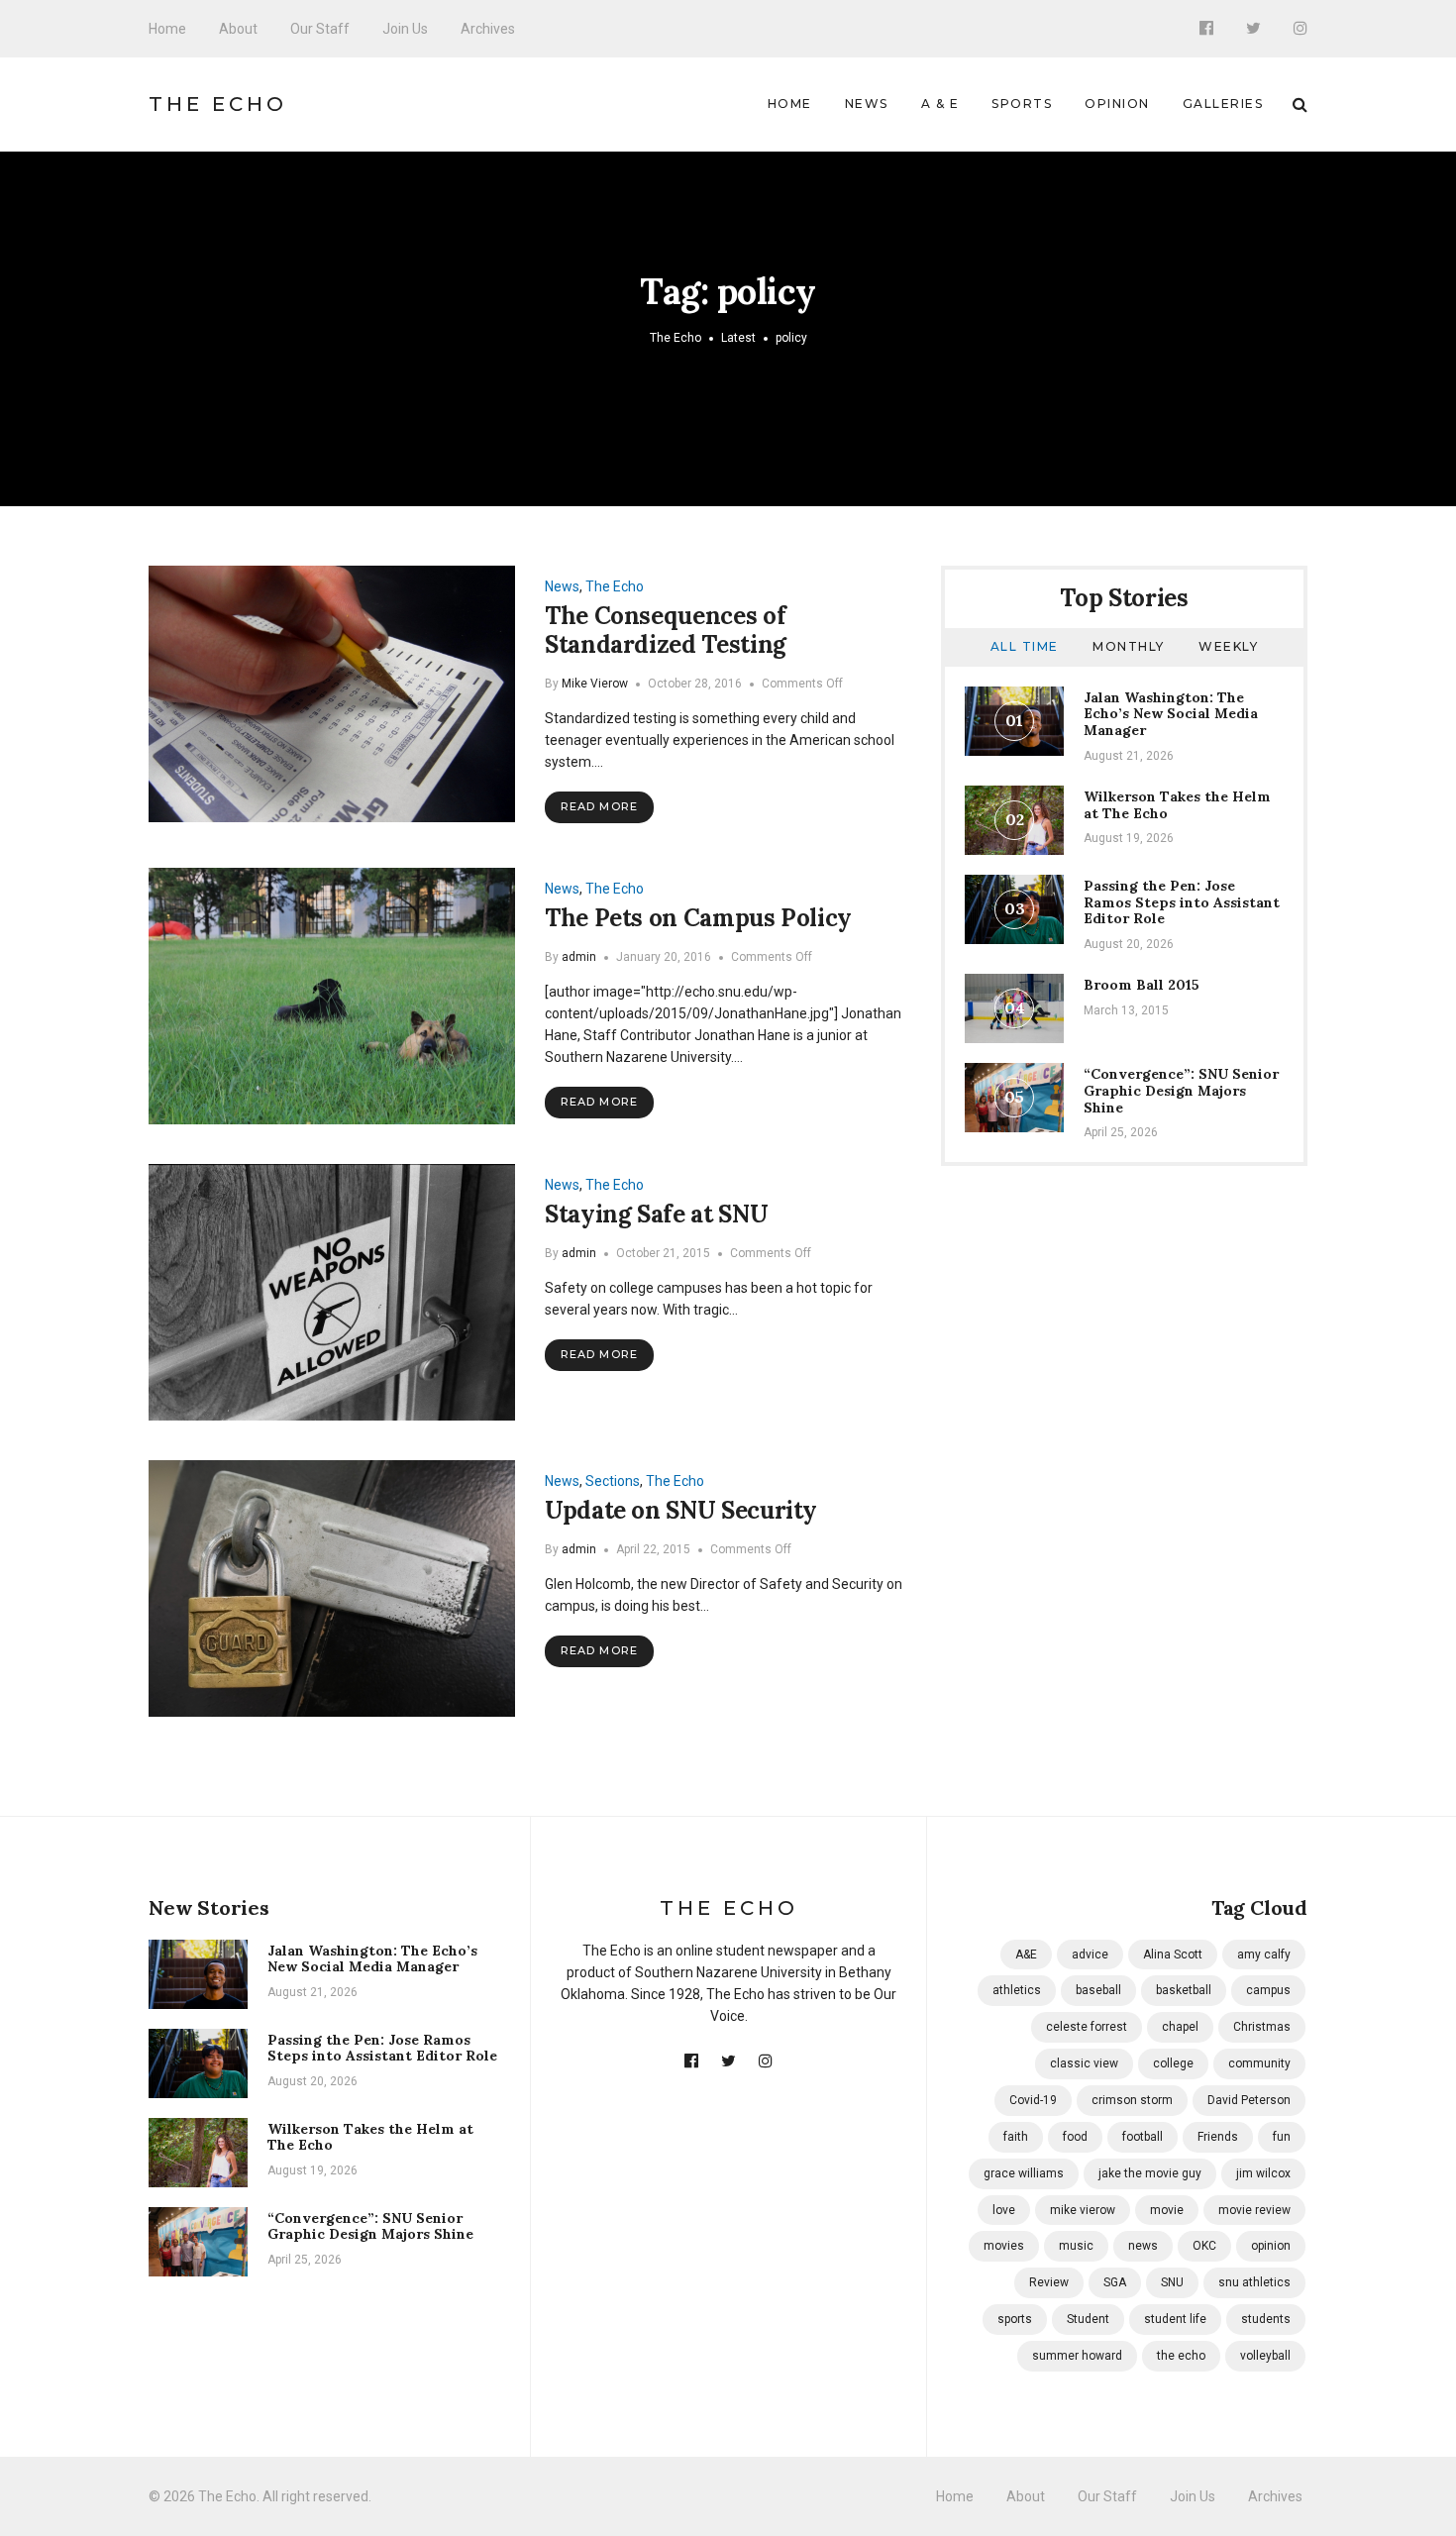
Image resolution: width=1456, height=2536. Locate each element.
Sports (1022, 104)
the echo (1181, 2356)
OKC (1204, 2246)
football (1143, 2137)
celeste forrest (1087, 2027)
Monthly (1129, 646)
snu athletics (1254, 2282)
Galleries (1223, 104)
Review (1049, 2282)
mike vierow (1083, 2210)
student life (1175, 2319)
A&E (1026, 1955)
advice (1090, 1955)
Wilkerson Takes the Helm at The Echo (1177, 805)
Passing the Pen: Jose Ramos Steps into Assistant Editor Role (1182, 902)
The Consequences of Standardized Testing (666, 630)
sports (1015, 2319)
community (1259, 2063)
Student (1088, 2319)
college (1173, 2063)
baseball (1098, 1990)
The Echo (218, 104)
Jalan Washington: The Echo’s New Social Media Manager (1171, 714)
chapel (1180, 2027)
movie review (1254, 2210)
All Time (1025, 646)
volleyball (1265, 2356)
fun (1282, 2137)
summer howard (1077, 2356)
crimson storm (1132, 2100)
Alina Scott (1173, 1955)
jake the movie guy (1150, 2173)
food (1075, 2137)
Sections (613, 1481)
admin (579, 957)
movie (1167, 2210)
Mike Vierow (595, 684)
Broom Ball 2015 (1142, 985)
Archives (488, 29)
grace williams (1024, 2173)
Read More (599, 806)
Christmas (1262, 2027)
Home (167, 29)
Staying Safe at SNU (656, 1214)
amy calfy (1264, 1955)
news (1143, 2246)
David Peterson (1249, 2100)
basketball (1184, 1990)
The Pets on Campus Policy (698, 918)
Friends (1218, 2137)
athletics (1017, 1990)
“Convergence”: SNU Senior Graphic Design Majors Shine (1181, 1091)
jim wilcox (1263, 2173)
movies (1004, 2246)
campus (1268, 1990)
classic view (1084, 2063)
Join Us (405, 29)
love (1004, 2210)
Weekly (1228, 646)
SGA (1115, 2282)
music (1076, 2246)
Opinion (1117, 104)
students (1266, 2319)
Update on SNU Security (681, 1510)
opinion (1271, 2246)
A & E (940, 104)
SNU (1172, 2282)
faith (1016, 2137)
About (238, 29)
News (867, 104)
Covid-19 (1033, 2100)
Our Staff (320, 29)
